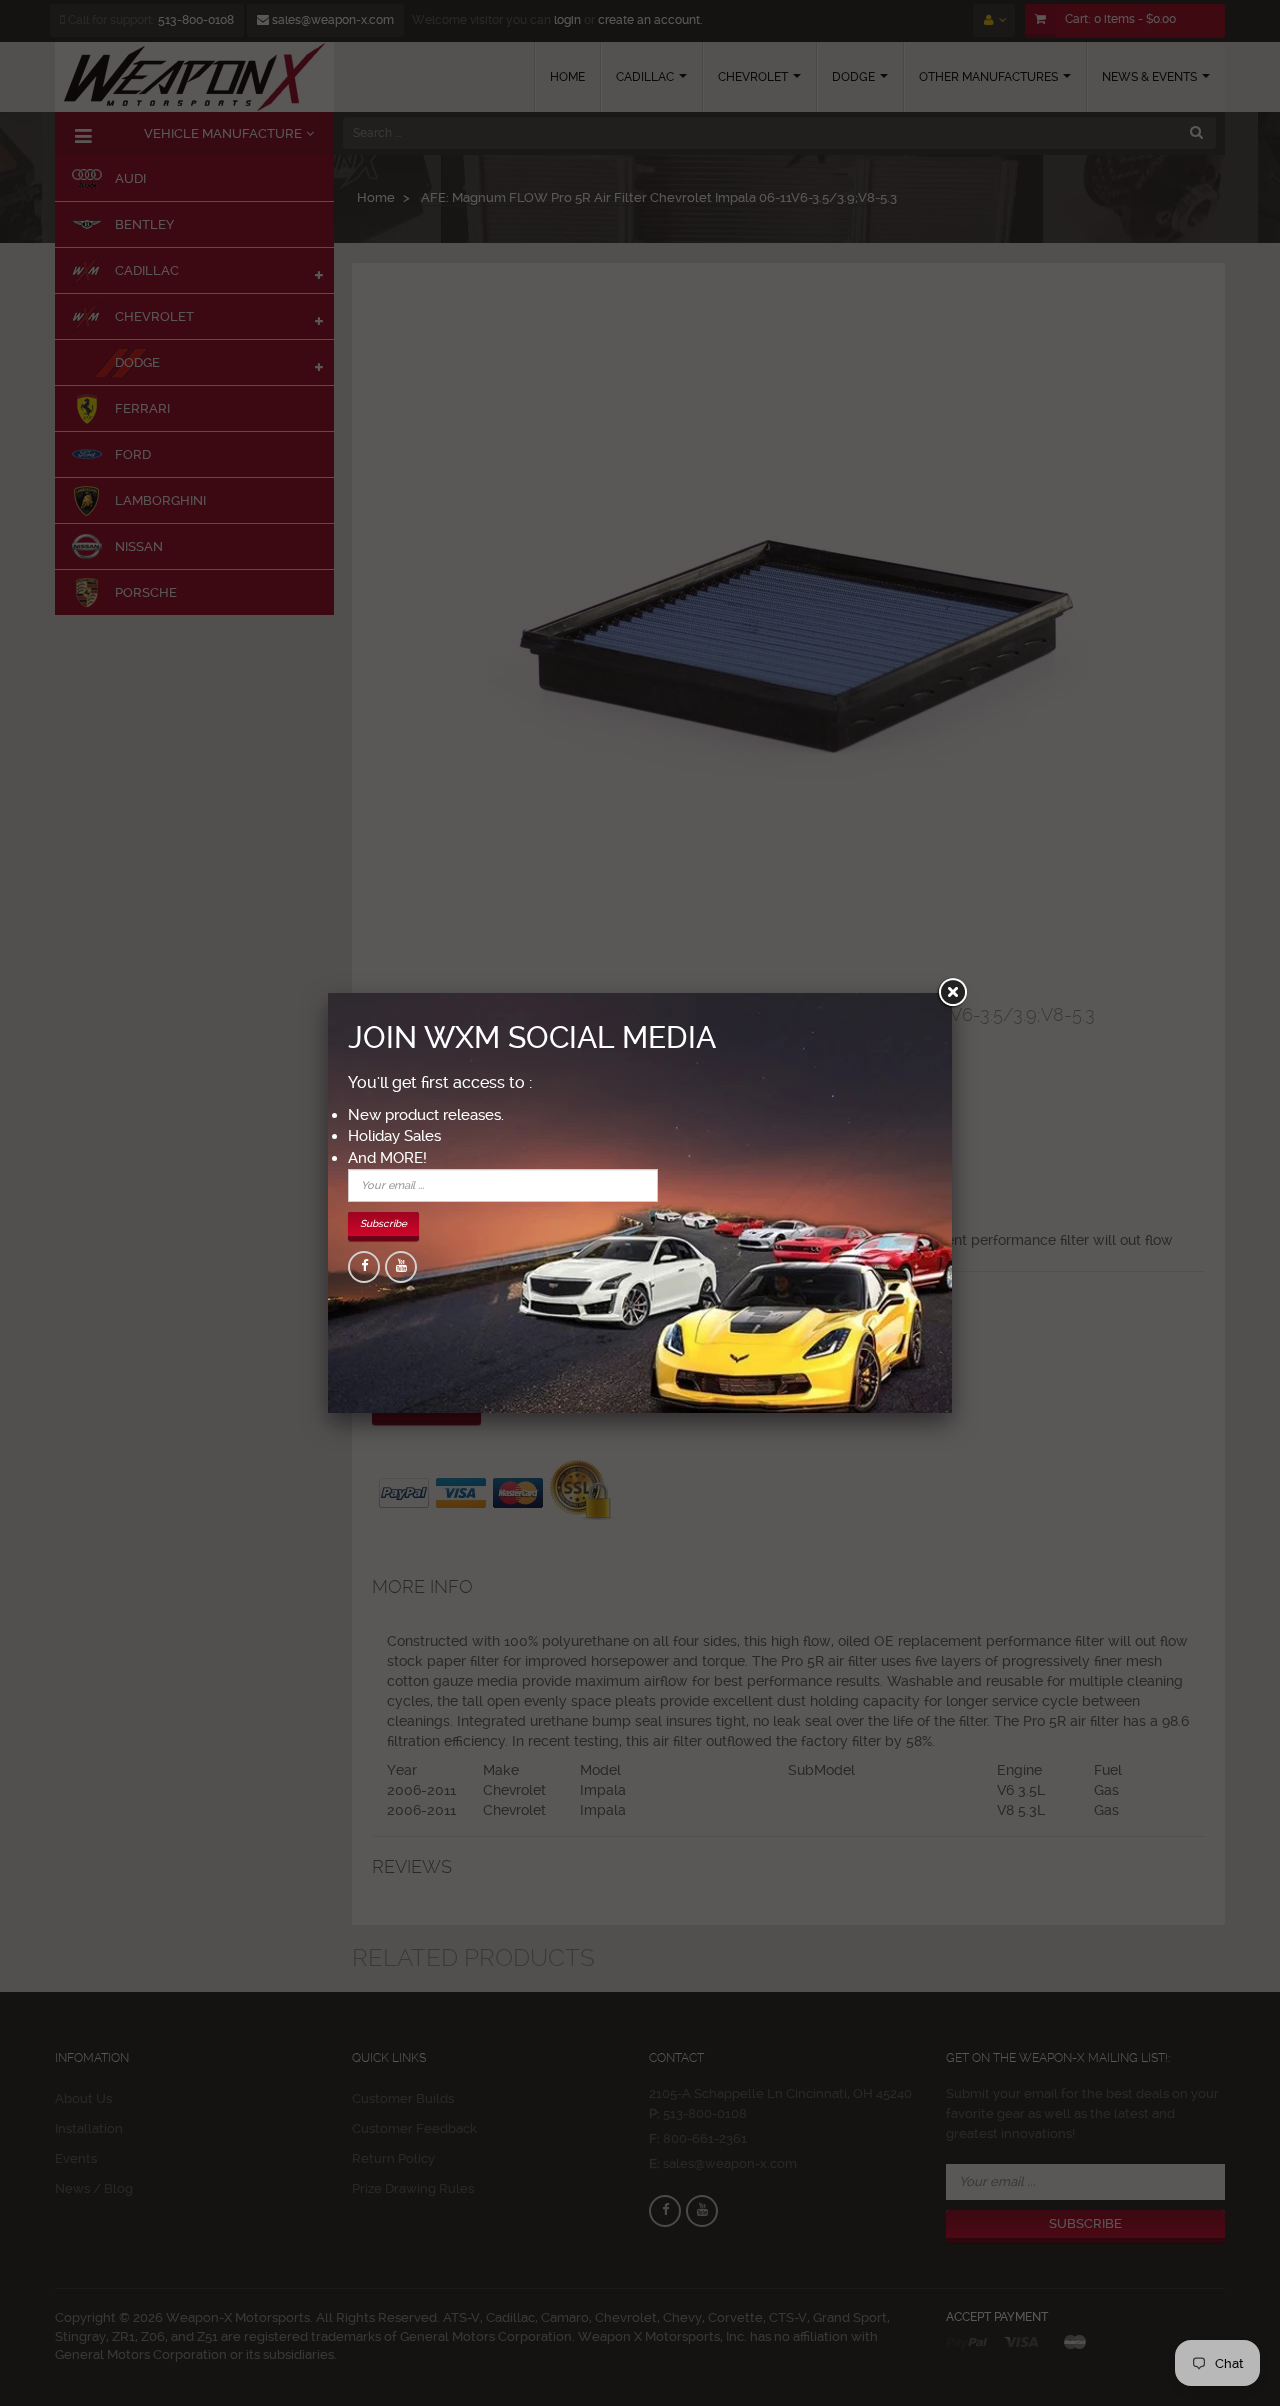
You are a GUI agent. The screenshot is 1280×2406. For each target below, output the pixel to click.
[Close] (952, 993)
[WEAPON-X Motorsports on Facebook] (364, 1267)
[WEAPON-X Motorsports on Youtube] (401, 1267)
